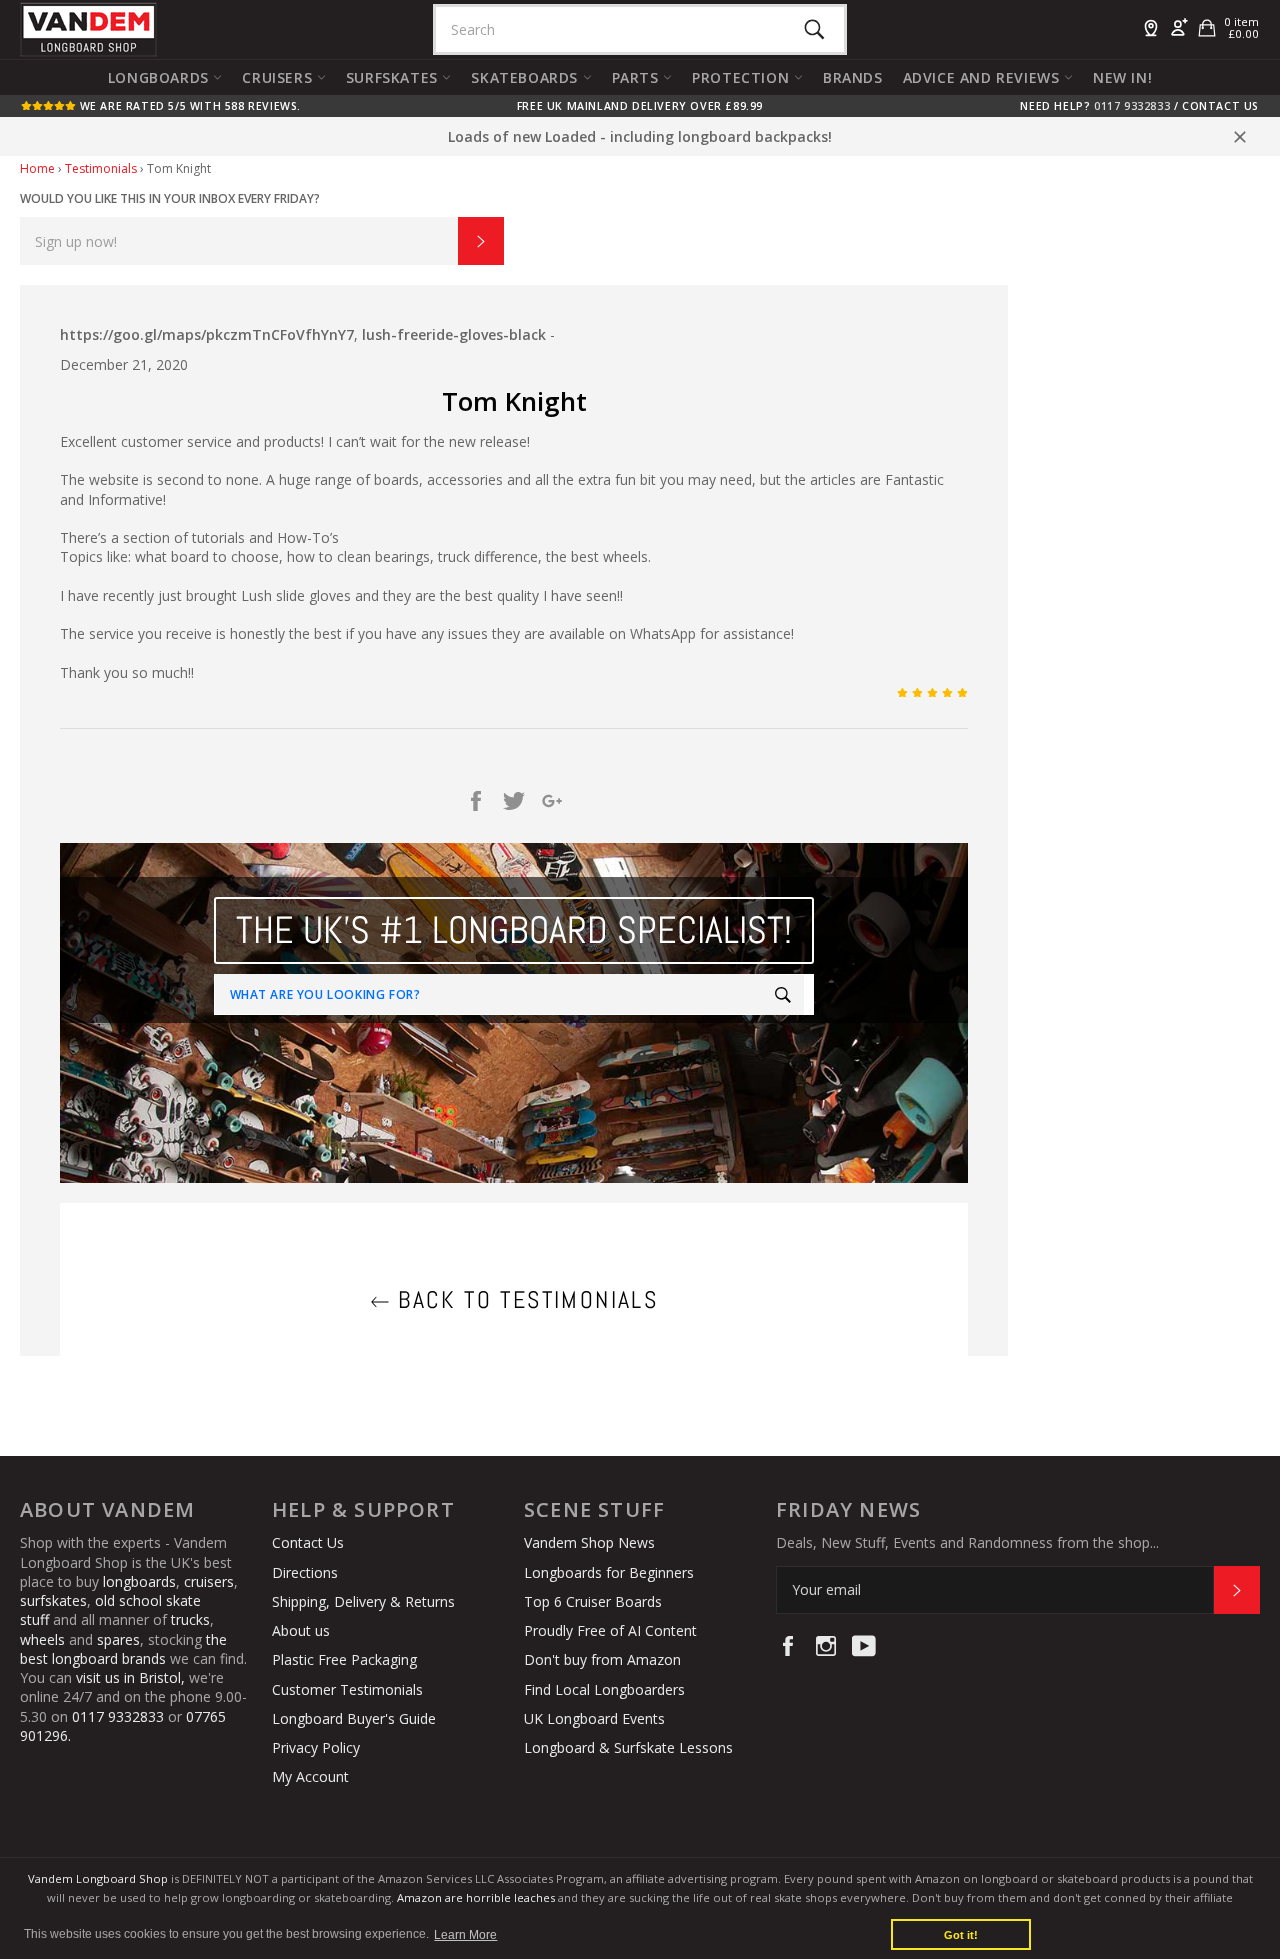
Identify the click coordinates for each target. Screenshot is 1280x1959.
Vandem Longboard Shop (98, 1878)
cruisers (209, 1581)
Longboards (161, 77)
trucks (190, 1619)
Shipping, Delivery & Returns (363, 1601)
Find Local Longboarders (604, 1689)
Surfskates (394, 77)
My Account (310, 1776)
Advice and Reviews (983, 77)
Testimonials (101, 168)
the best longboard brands (123, 1649)
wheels (44, 1639)
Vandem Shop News (589, 1542)
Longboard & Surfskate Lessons (628, 1747)
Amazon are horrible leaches (476, 1897)
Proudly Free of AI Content (610, 1630)
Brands (853, 77)
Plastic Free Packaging (344, 1659)
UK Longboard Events (594, 1718)
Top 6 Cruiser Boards (593, 1601)
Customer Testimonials (347, 1689)
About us (301, 1630)
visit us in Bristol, (130, 1677)
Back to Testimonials (524, 1299)
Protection (743, 77)
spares (118, 1639)
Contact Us (1220, 106)
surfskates (53, 1600)
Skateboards (526, 77)
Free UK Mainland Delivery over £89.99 (640, 106)
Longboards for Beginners (609, 1572)
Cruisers (279, 77)
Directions (305, 1572)
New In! (1122, 77)
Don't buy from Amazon (602, 1659)
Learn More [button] (465, 1935)
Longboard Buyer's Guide (354, 1718)
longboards (139, 1581)
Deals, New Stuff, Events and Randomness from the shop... (967, 1542)
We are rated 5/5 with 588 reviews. (188, 106)
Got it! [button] (961, 1935)
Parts (638, 77)
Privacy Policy (316, 1747)
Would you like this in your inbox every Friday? (170, 198)
